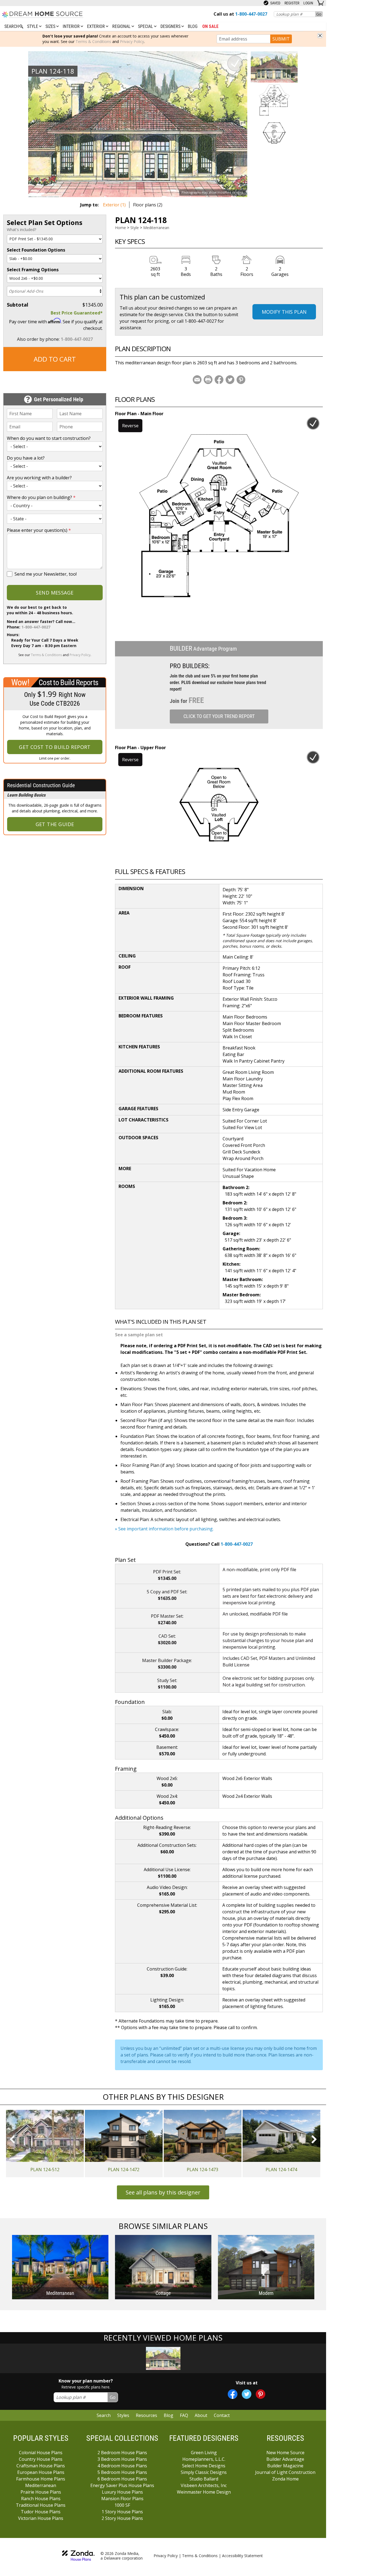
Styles (123, 2415)
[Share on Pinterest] (241, 380)
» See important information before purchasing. (164, 1529)
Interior (72, 26)
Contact (222, 2415)
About (201, 2415)
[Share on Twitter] (230, 380)
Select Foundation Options (36, 250)
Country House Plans (41, 2459)
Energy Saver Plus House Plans (122, 2485)
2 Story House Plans (122, 2518)
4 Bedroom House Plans (122, 2466)
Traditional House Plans (41, 2505)
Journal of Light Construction (285, 2472)
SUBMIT (281, 39)
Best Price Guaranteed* (77, 313)
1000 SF (122, 2505)
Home (120, 228)
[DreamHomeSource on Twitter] (247, 2394)
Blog (193, 26)
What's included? (21, 230)
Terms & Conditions (93, 41)
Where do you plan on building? (41, 497)
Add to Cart (55, 359)
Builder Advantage (285, 2459)
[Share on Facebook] (219, 380)
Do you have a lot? (26, 458)
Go (319, 14)
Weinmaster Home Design (204, 2492)
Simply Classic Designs (204, 2472)
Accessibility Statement (242, 2556)
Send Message (55, 593)
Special (146, 26)
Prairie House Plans (41, 2492)
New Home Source (285, 2453)
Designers (171, 26)
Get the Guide (55, 824)
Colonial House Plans (41, 2453)
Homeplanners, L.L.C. (204, 2459)
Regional (122, 26)
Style (33, 26)
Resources (146, 2415)
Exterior (97, 26)
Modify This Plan (284, 312)
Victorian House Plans (41, 2518)
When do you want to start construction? (49, 438)
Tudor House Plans (41, 2512)
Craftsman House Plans (41, 2466)
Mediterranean (156, 228)
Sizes (51, 26)
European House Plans (41, 2472)
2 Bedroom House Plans (122, 2453)
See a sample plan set (139, 1335)
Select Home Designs (204, 2466)
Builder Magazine (285, 2466)
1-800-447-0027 (77, 339)
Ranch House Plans (41, 2499)
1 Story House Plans (122, 2512)
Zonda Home (285, 2479)
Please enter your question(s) (39, 530)
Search (104, 2415)
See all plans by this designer (163, 2192)
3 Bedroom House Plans (122, 2459)
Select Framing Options (33, 270)
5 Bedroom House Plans (122, 2472)
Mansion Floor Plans (122, 2499)
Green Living (204, 2453)
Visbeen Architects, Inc (204, 2485)
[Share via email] (197, 380)
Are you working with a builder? (39, 478)
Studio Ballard (204, 2479)
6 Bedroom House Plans (122, 2479)
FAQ (184, 2415)
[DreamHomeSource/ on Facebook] (233, 2394)
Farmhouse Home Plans (41, 2479)
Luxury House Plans (122, 2492)
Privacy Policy (132, 41)
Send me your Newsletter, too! (46, 574)
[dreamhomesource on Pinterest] (261, 2394)
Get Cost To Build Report (55, 747)
